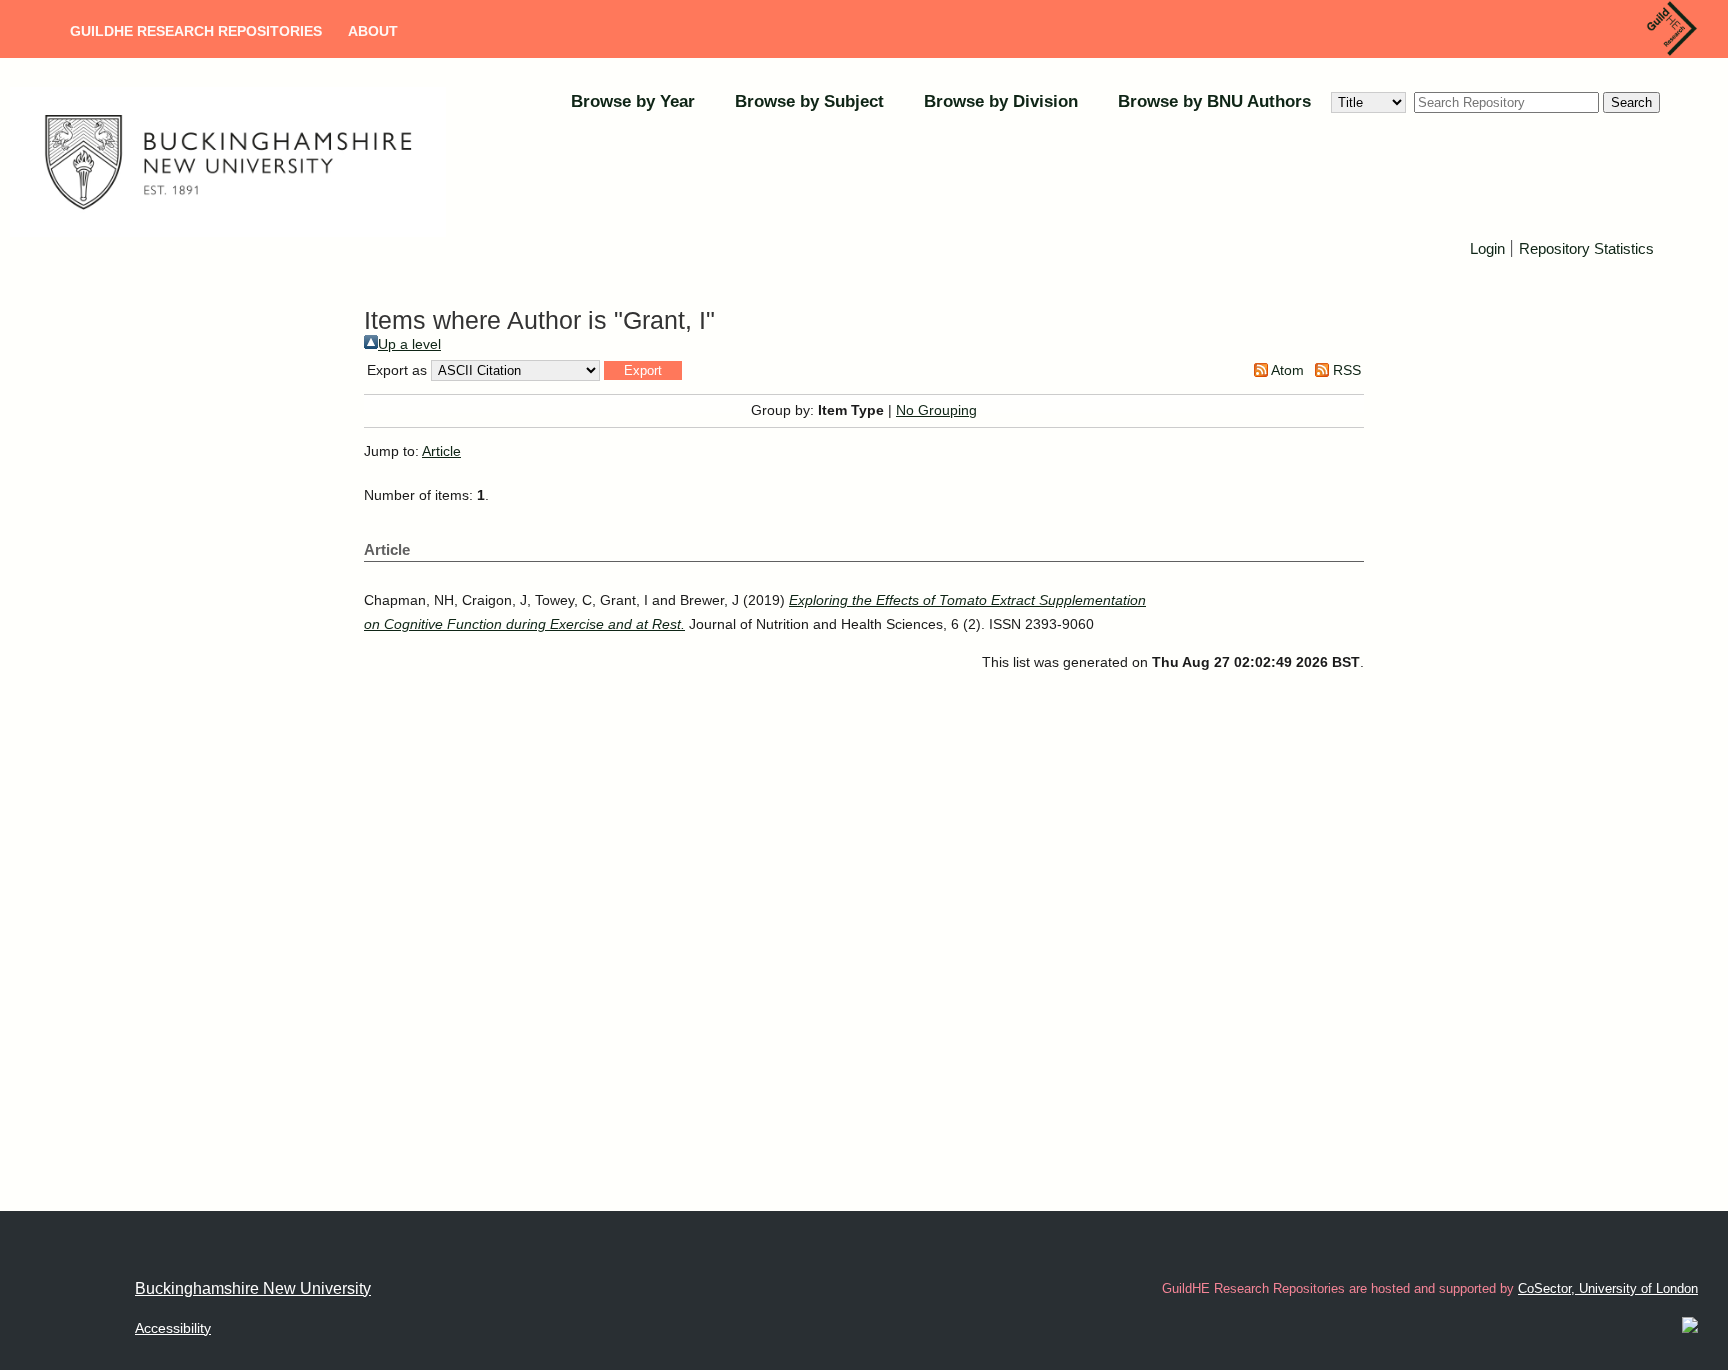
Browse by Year (633, 101)
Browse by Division (1001, 101)
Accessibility (173, 1328)
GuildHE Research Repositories (196, 31)
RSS (1345, 370)
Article (441, 451)
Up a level (409, 344)
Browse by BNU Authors (1214, 101)
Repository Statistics (1586, 248)
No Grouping (936, 410)
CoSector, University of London (1608, 1288)
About (373, 31)
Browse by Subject (809, 101)
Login (1487, 248)
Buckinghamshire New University (253, 1288)
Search (1631, 102)
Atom (1286, 370)
